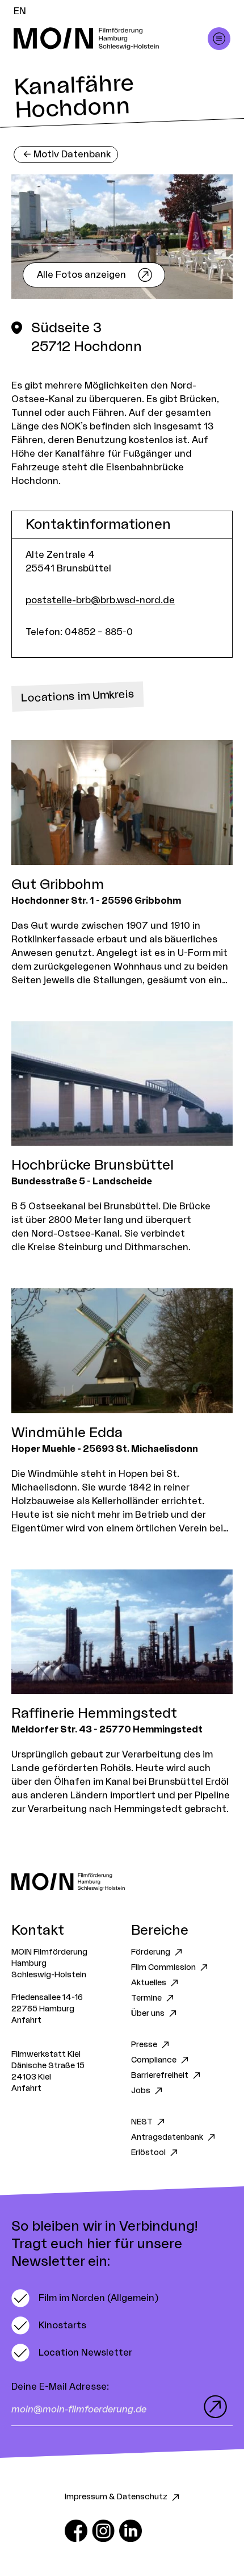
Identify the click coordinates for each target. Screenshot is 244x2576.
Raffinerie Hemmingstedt (94, 1714)
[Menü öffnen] (219, 39)
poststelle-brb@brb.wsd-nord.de (100, 600)
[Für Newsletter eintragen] (213, 2407)
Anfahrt (26, 2020)
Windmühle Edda (67, 1433)
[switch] (85, 2298)
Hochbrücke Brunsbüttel (92, 1166)
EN (20, 11)
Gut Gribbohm (58, 885)
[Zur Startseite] (122, 1882)
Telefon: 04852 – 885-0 (79, 632)
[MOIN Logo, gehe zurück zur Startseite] (111, 39)
